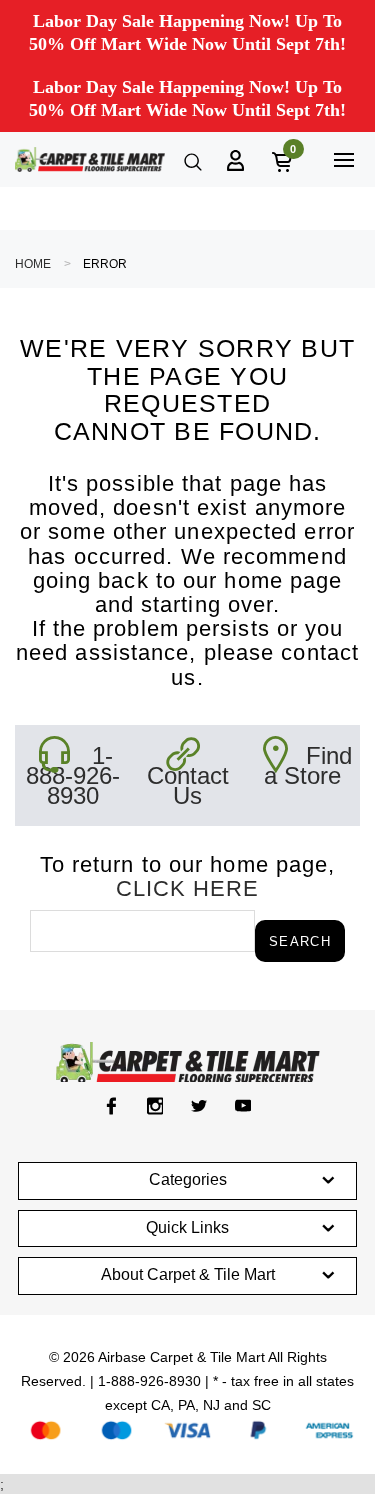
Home (33, 264)
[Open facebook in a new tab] (111, 1106)
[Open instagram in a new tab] (155, 1106)
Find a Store (308, 765)
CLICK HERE (188, 888)
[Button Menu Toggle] (343, 159)
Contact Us (188, 785)
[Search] (191, 160)
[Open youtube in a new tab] (243, 1106)
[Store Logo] (90, 159)
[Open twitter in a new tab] (199, 1106)
